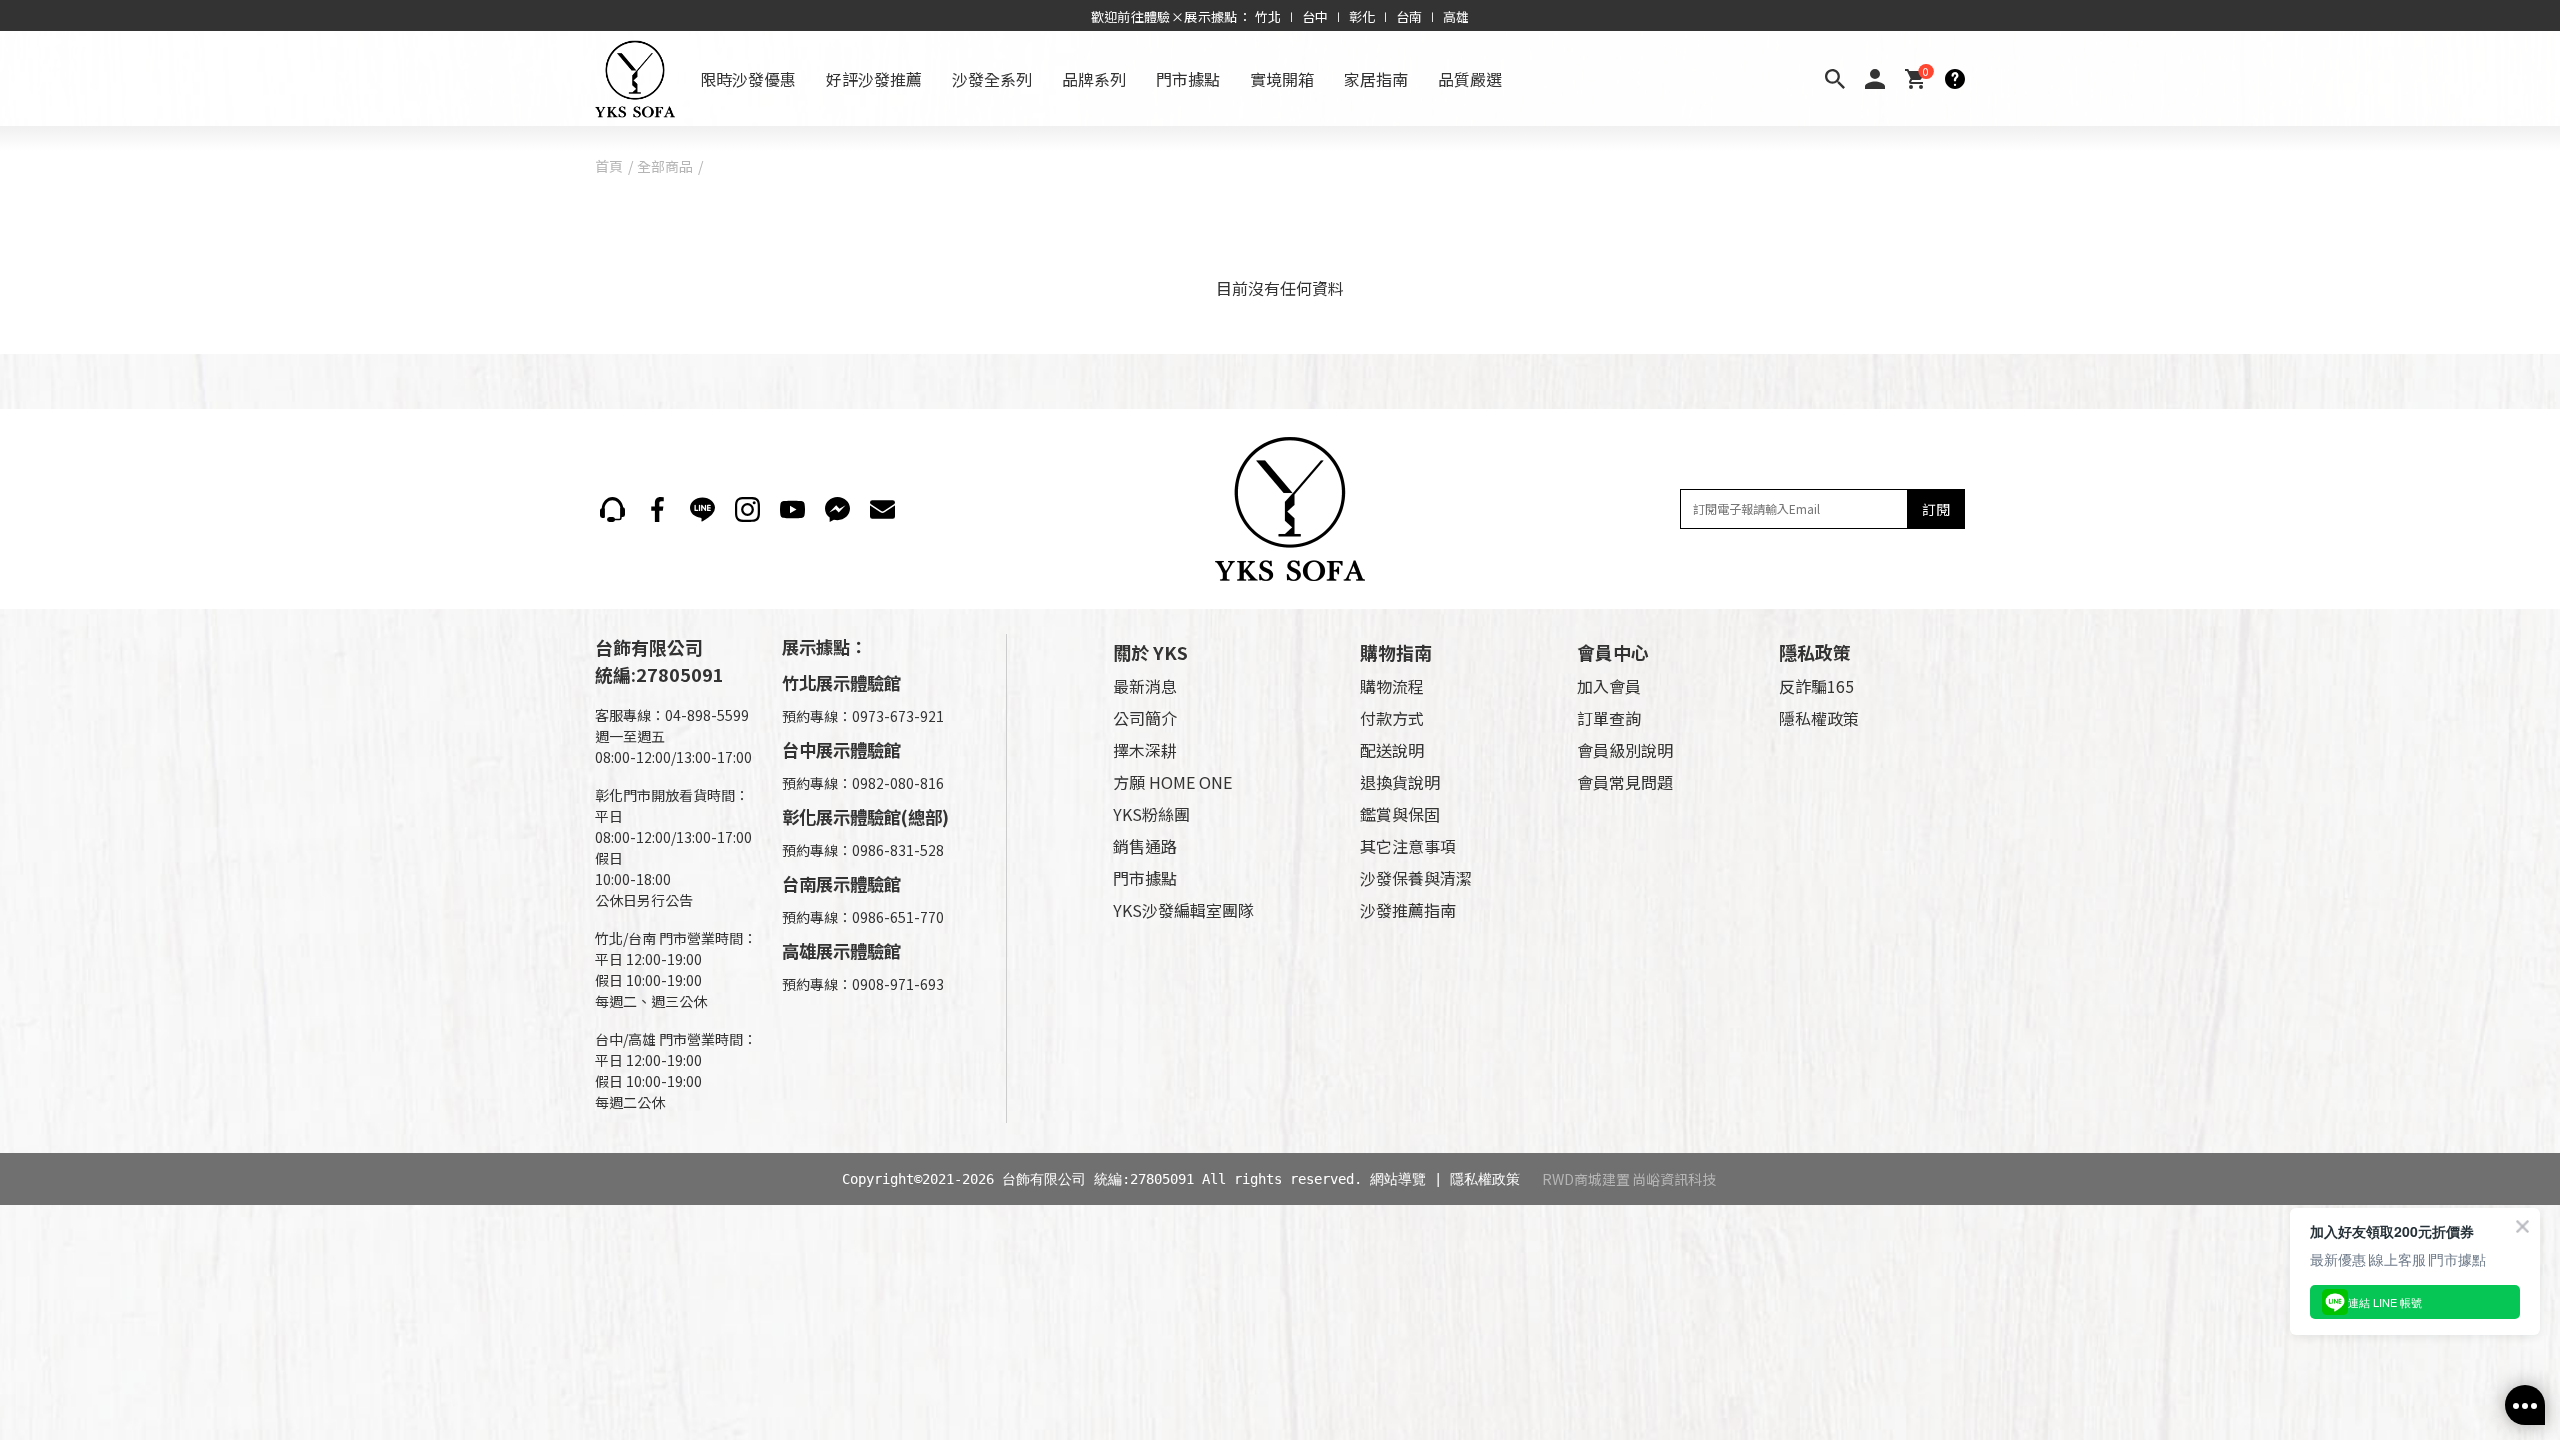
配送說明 (1392, 750)
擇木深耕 (1145, 750)
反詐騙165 (1816, 686)
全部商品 (665, 166)
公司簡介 (1145, 718)
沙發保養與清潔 (1416, 878)
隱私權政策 (1819, 718)
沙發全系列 (992, 79)
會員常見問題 (1625, 782)
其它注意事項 (1408, 846)
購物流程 (1392, 686)
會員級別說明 (1625, 750)
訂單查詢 (1609, 718)
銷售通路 (1145, 846)
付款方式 (1392, 718)
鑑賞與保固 (1400, 814)
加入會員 (1609, 686)
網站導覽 (1398, 1179)
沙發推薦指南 (1408, 910)
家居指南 (1376, 79)
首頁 (609, 166)
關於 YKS (1150, 652)
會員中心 (1613, 652)
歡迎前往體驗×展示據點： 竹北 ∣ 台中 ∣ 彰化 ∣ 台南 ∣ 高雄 (1280, 16)
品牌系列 (1094, 79)
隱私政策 (1815, 652)
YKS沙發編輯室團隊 (1183, 910)
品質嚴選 (1470, 79)
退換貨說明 (1400, 782)
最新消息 (1145, 686)
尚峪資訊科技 (1674, 1179)
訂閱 (1936, 509)
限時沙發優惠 (748, 79)
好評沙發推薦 (874, 79)
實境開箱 (1282, 79)
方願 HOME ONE (1172, 782)
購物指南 (1396, 652)
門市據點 (1188, 79)
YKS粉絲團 (1151, 814)
